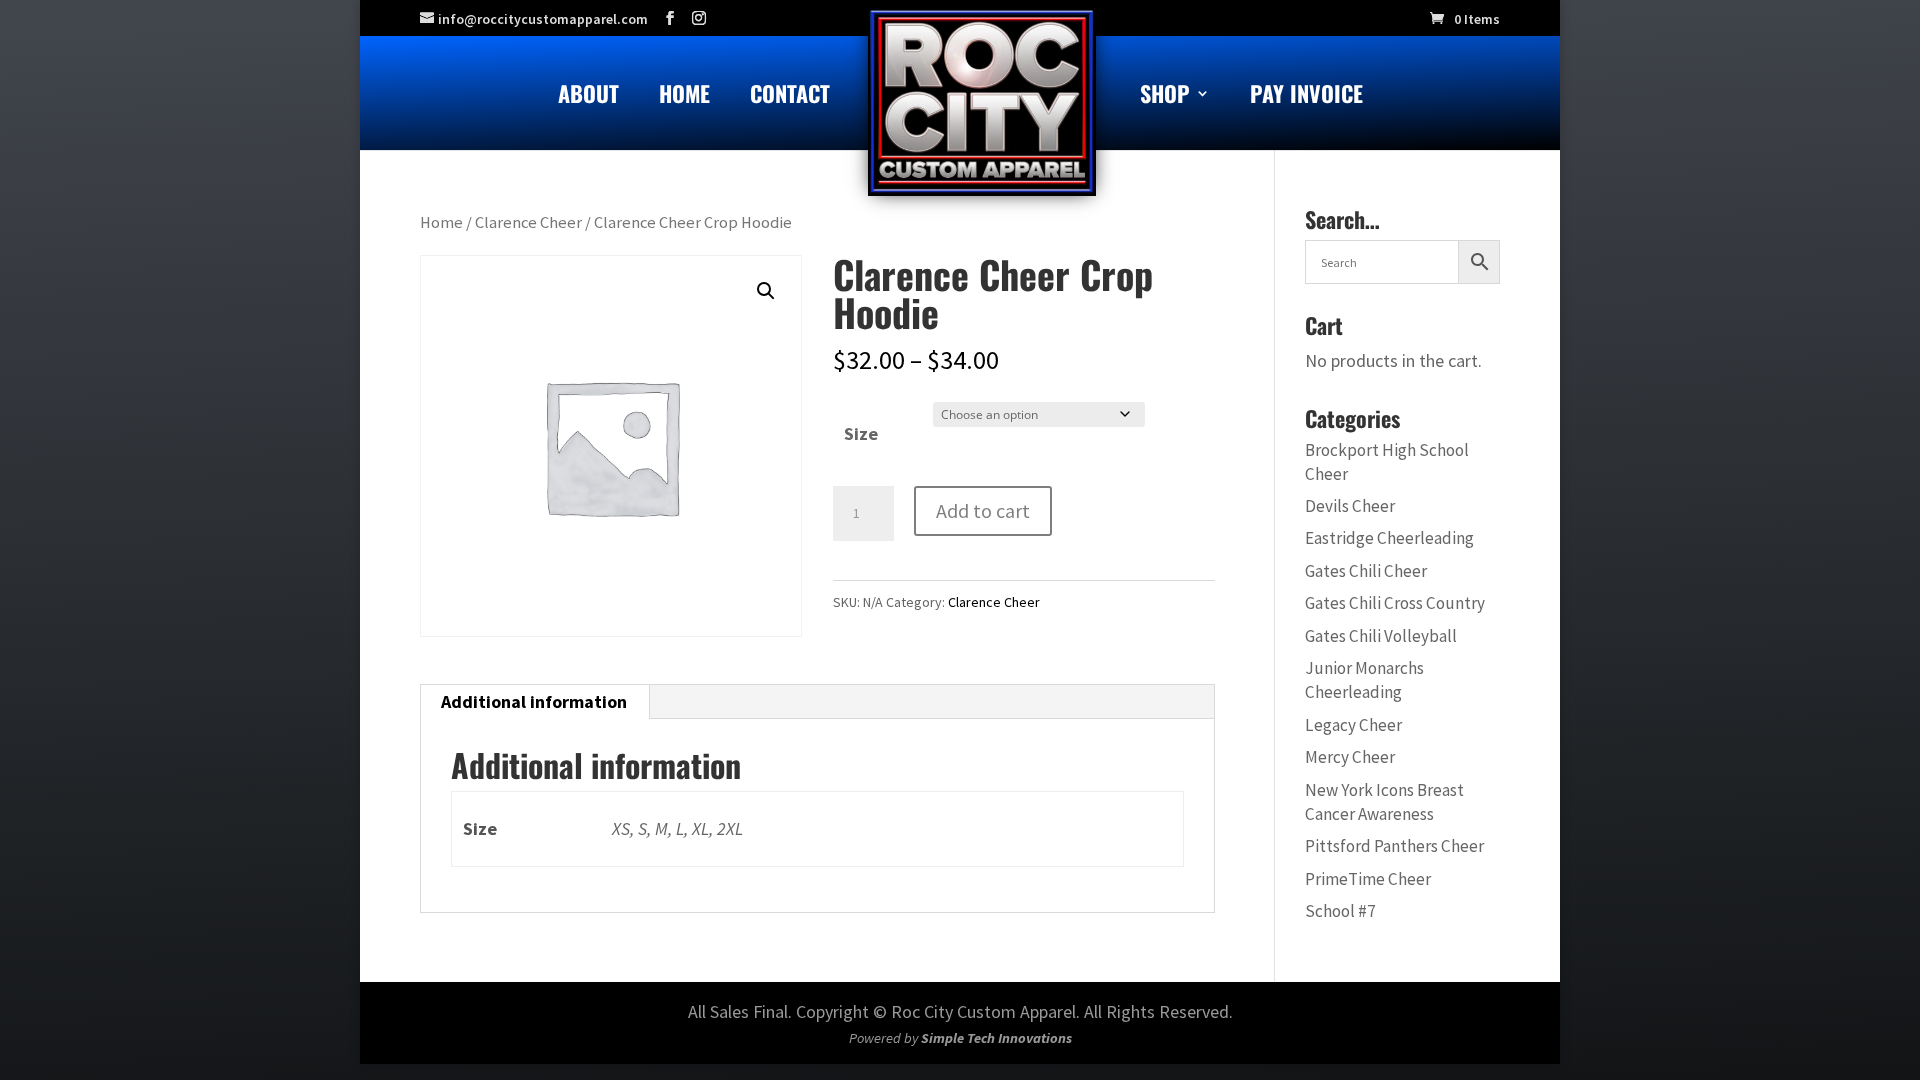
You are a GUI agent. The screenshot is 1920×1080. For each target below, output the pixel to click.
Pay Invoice (1306, 97)
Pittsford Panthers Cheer (1394, 846)
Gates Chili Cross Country (1395, 603)
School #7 (1340, 911)
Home (684, 97)
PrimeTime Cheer (1368, 879)
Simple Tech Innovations (996, 1038)
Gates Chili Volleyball (1381, 636)
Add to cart (983, 510)
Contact (790, 97)
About (588, 97)
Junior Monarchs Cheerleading (1364, 680)
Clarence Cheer (528, 222)
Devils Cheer (1350, 506)
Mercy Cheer (1350, 757)
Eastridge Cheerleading (1389, 538)
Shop (1165, 97)
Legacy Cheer (1353, 725)
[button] (766, 291)
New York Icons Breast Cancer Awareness (1384, 802)
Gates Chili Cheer (1366, 571)
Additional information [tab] (534, 701)
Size (861, 433)
